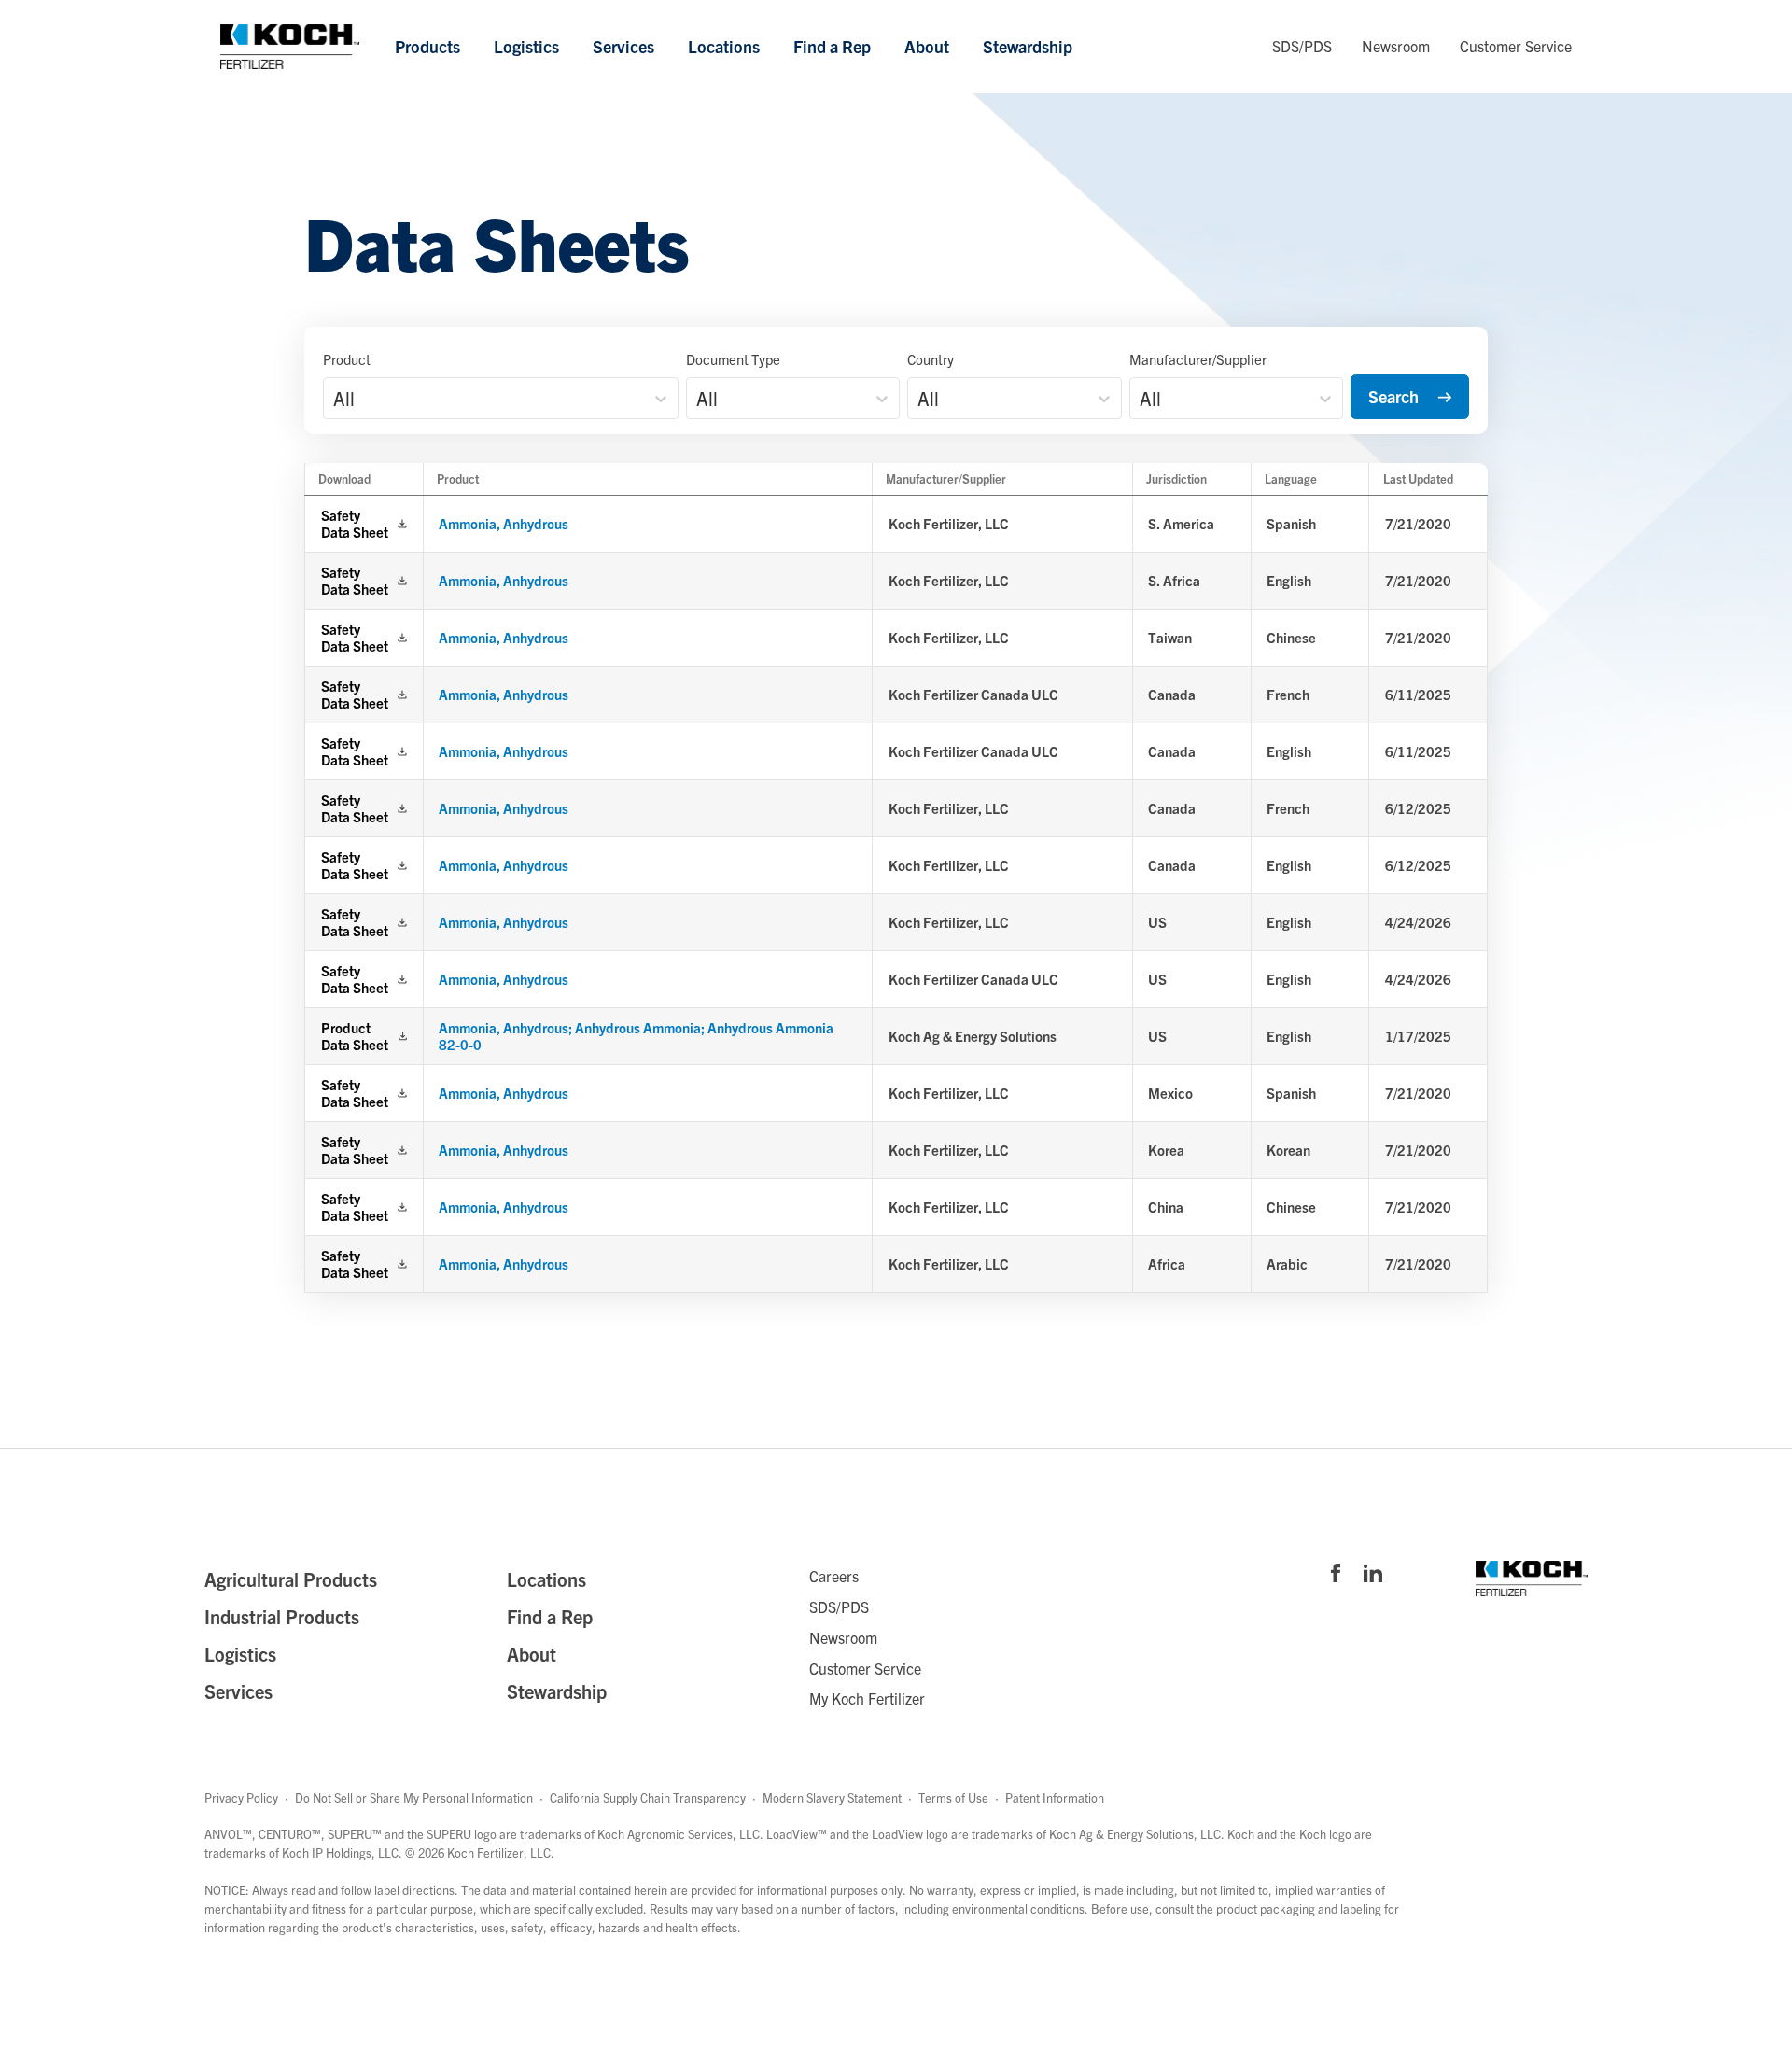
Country (931, 359)
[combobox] (336, 399)
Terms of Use (953, 1797)
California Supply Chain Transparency (648, 1797)
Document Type (733, 359)
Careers (834, 1576)
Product (347, 359)
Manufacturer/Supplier (1198, 359)
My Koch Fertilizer (867, 1698)
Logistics (526, 46)
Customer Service (1516, 46)
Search (1393, 396)
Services (623, 46)
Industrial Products (282, 1616)
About (927, 46)
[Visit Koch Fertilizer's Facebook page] (1336, 1575)
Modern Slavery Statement (832, 1797)
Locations (724, 46)
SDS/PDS (1302, 46)
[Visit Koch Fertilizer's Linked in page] (1373, 1575)
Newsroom (1396, 46)
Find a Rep (832, 46)
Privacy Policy (241, 1797)
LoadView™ (797, 1834)
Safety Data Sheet (355, 524)
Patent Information (1055, 1797)
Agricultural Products (291, 1579)
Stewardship (1028, 46)
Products (427, 46)
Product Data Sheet (355, 1036)
